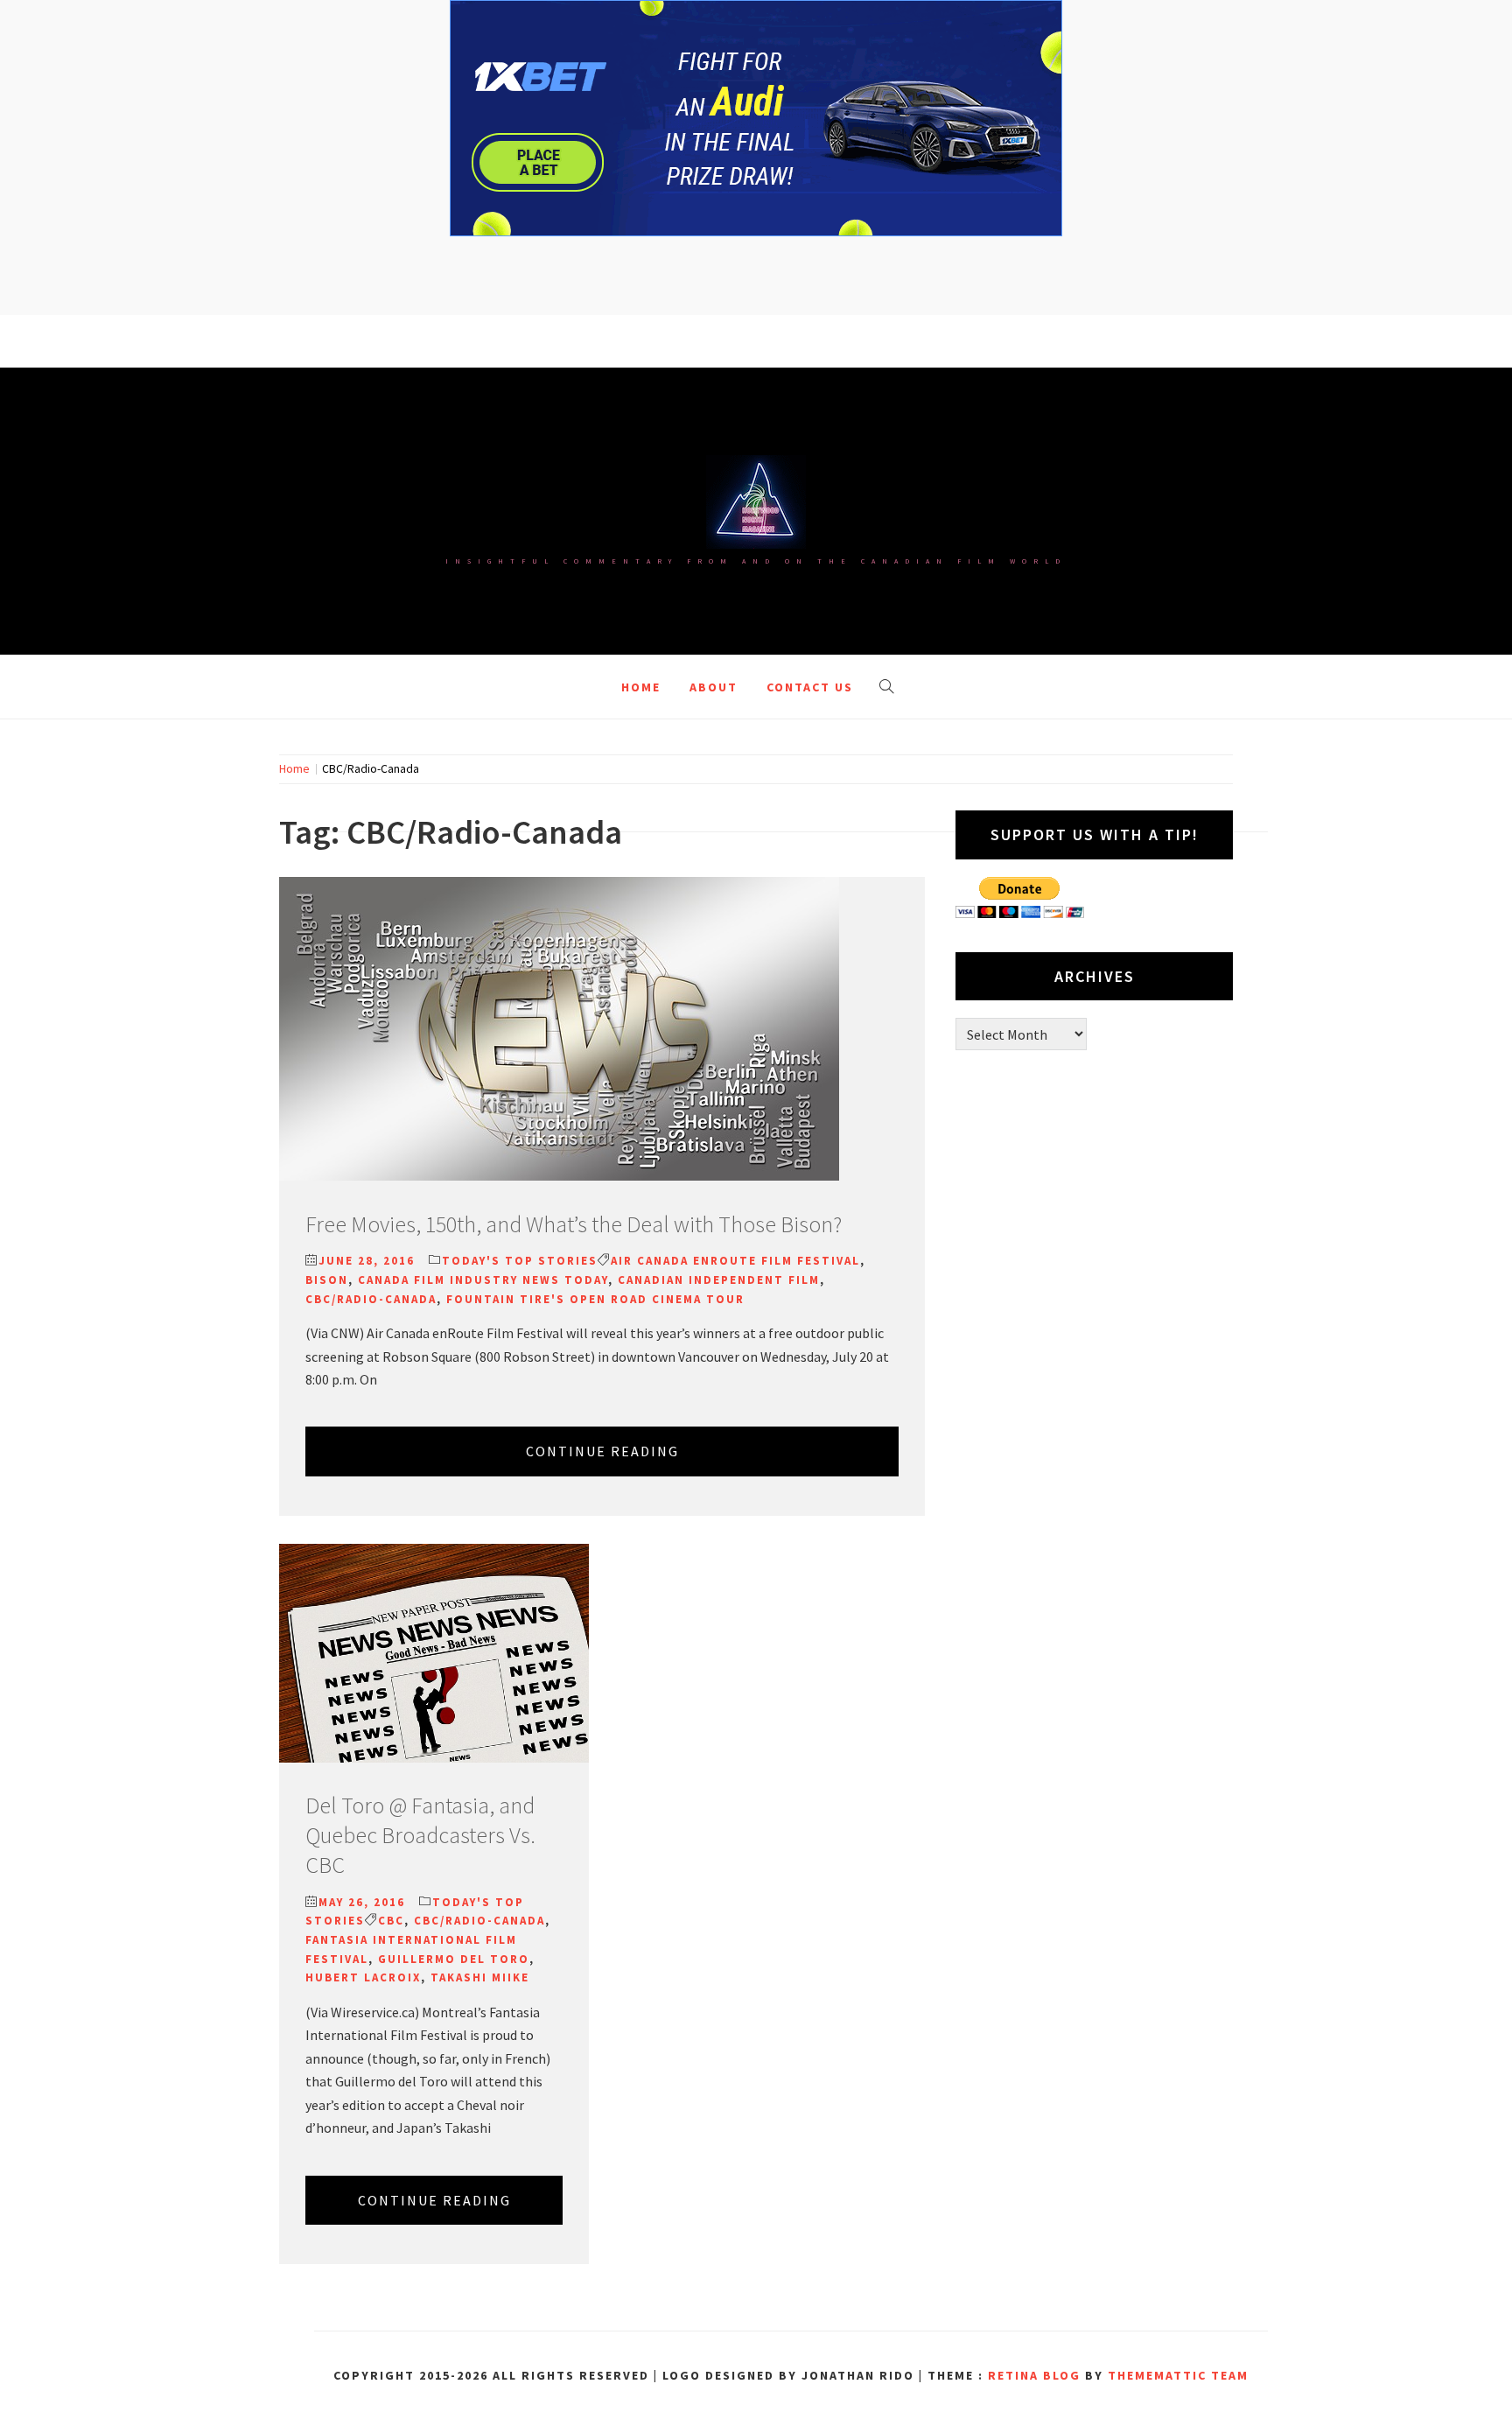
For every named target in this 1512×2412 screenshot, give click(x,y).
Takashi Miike (480, 1977)
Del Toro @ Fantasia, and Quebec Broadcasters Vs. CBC (420, 1835)
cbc (391, 1921)
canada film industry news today (483, 1280)
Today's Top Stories (520, 1261)
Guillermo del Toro (454, 1959)
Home (641, 687)
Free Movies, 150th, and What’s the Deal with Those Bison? (574, 1224)
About (714, 687)
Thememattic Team (1178, 2375)
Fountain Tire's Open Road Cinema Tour (595, 1299)
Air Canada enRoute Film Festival (735, 1261)
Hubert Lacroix (363, 1977)
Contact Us (810, 687)
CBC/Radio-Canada (371, 1299)
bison (327, 1280)
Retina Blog (1034, 2375)
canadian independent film (719, 1280)
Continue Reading (602, 1451)
